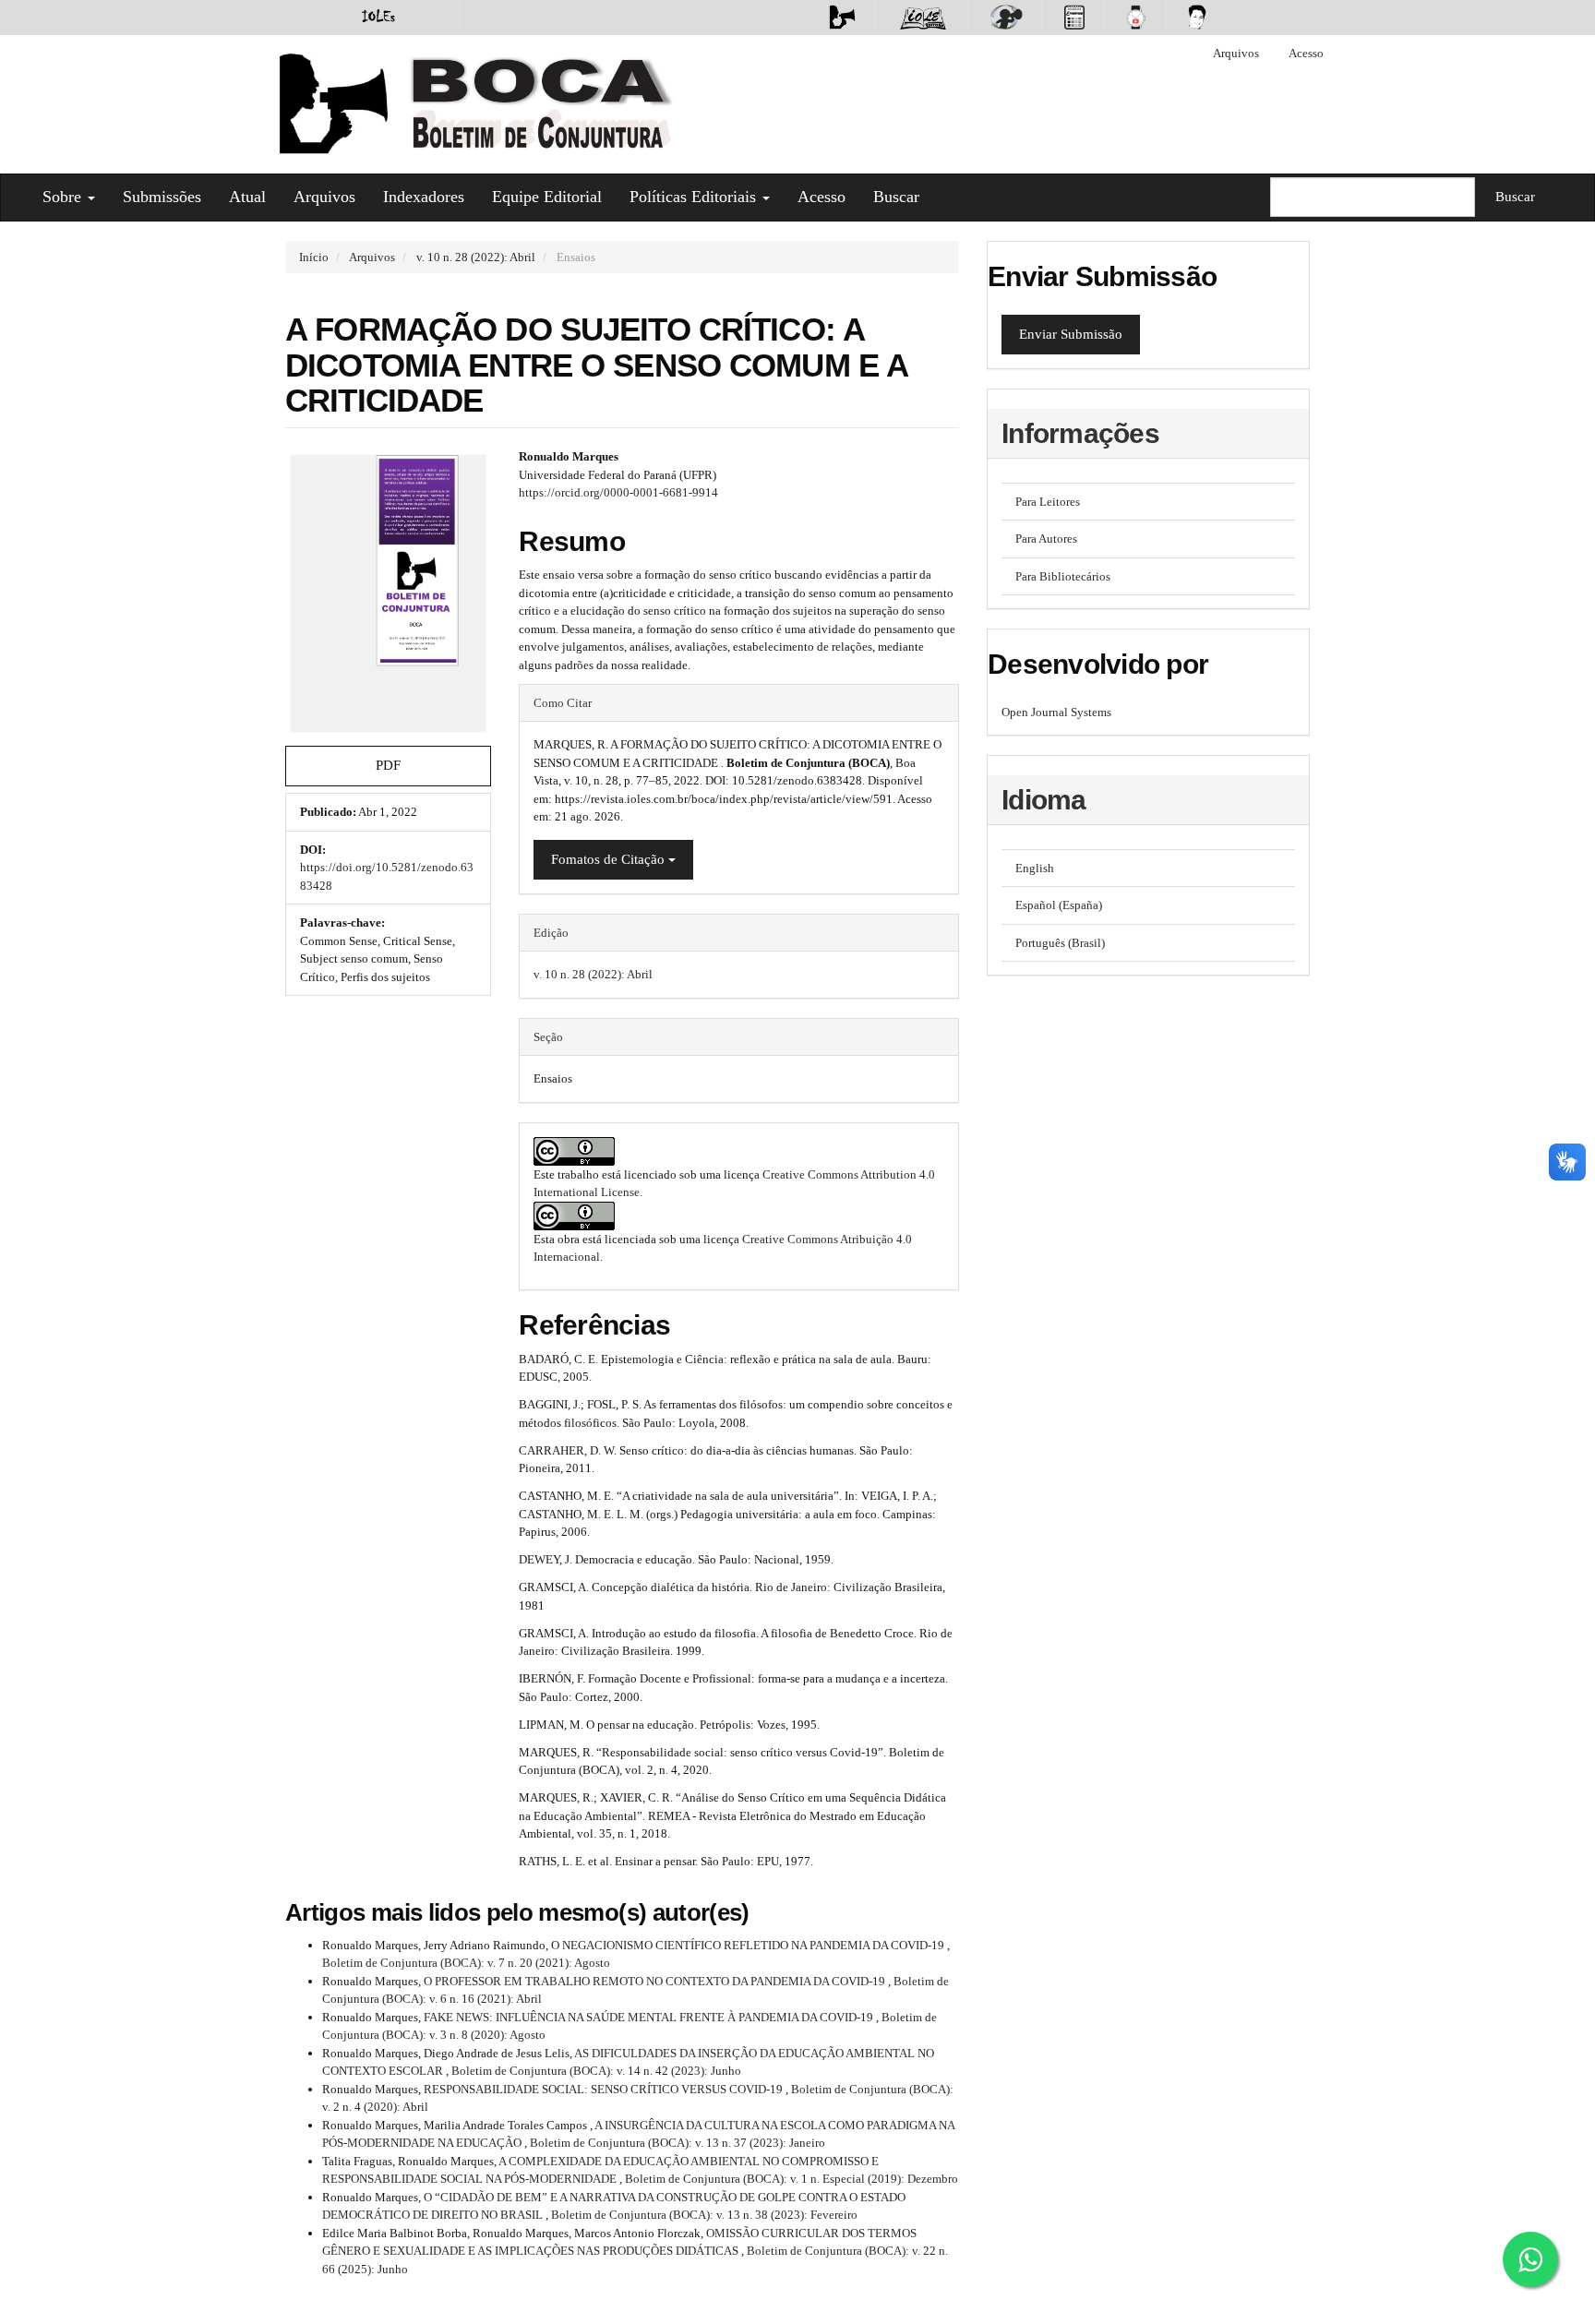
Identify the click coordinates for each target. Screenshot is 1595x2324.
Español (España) (1059, 905)
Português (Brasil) (1060, 943)
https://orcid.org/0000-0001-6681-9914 (618, 492)
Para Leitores (1048, 502)
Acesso (1306, 53)
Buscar (896, 197)
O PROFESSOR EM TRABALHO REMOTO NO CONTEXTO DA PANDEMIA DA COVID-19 (656, 1981)
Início (314, 257)
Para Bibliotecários (1063, 576)
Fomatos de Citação (610, 859)
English (1035, 868)
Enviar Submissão (1071, 334)
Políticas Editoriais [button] (695, 197)
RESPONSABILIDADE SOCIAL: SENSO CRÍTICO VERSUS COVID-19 (605, 2089)
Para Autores (1046, 539)
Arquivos (1236, 53)
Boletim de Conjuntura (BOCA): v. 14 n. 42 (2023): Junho (596, 2071)
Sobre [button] (64, 197)
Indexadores (424, 197)
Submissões (162, 197)
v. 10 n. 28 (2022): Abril (476, 257)
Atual (247, 197)
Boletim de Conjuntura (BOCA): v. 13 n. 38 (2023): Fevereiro (704, 2215)
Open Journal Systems (1056, 712)
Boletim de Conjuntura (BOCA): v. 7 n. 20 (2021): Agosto (466, 1963)
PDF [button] (388, 765)
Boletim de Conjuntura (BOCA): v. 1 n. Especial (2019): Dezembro (792, 2179)
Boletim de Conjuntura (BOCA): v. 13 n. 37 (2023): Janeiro (678, 2143)
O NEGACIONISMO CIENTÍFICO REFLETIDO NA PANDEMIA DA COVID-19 (749, 1945)
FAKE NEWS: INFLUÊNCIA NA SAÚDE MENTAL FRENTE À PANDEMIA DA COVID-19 (650, 2017)
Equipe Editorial (547, 197)
